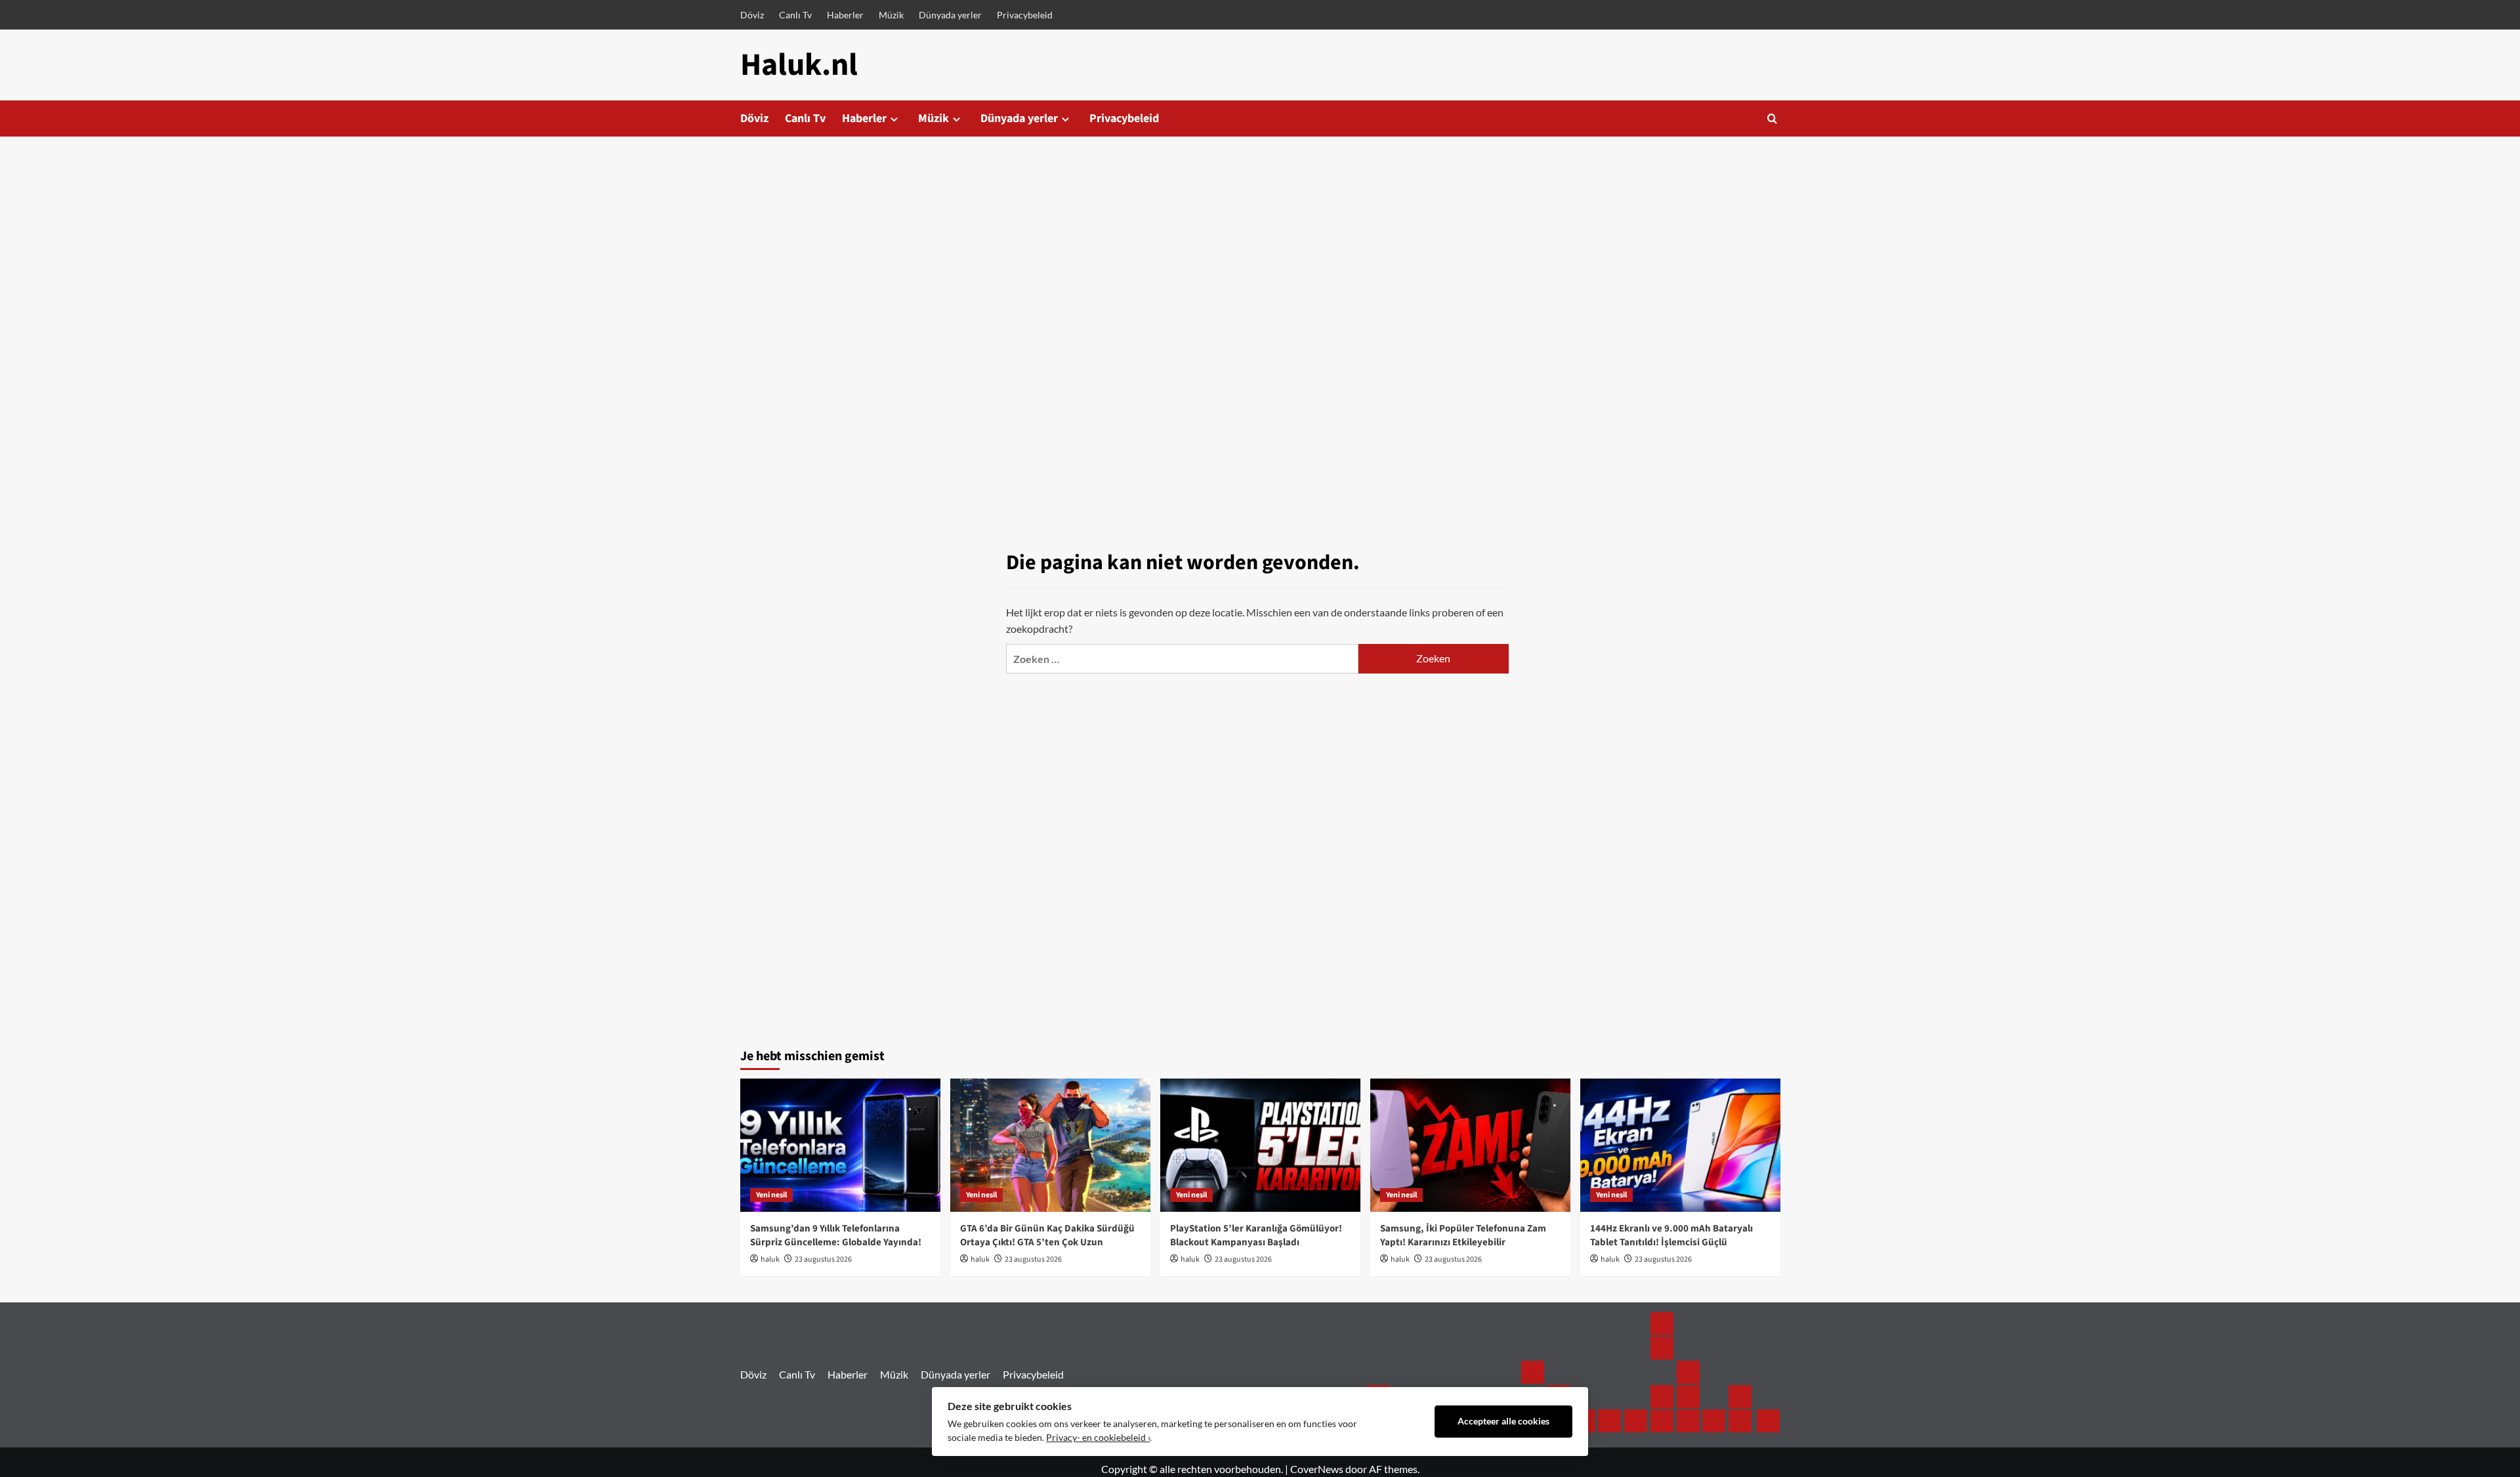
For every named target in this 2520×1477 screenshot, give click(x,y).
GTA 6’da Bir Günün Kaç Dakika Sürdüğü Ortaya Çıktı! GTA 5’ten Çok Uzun (1047, 1235)
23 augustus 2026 (823, 1259)
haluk (770, 1259)
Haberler (845, 15)
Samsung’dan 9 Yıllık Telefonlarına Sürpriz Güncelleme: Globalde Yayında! (836, 1235)
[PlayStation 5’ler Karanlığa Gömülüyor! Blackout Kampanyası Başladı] (1260, 1145)
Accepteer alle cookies (1503, 1421)
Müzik (891, 15)
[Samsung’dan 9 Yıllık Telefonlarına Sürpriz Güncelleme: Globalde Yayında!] (840, 1145)
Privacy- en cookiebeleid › (1098, 1438)
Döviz (752, 15)
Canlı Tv (795, 15)
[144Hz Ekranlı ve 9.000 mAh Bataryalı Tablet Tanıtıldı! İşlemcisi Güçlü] (1680, 1145)
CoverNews (1317, 1469)
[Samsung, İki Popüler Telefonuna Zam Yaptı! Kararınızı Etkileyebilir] (1470, 1145)
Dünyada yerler (950, 15)
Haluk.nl (799, 65)
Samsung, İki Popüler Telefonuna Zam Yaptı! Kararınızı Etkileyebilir (1463, 1235)
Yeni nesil (771, 1195)
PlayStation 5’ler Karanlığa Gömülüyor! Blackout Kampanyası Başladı (1256, 1235)
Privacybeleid (1025, 15)
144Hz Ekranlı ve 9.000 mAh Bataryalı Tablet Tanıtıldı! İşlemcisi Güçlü (1671, 1235)
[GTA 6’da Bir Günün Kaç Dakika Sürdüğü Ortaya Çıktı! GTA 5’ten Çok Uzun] (1050, 1145)
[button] (1772, 118)
